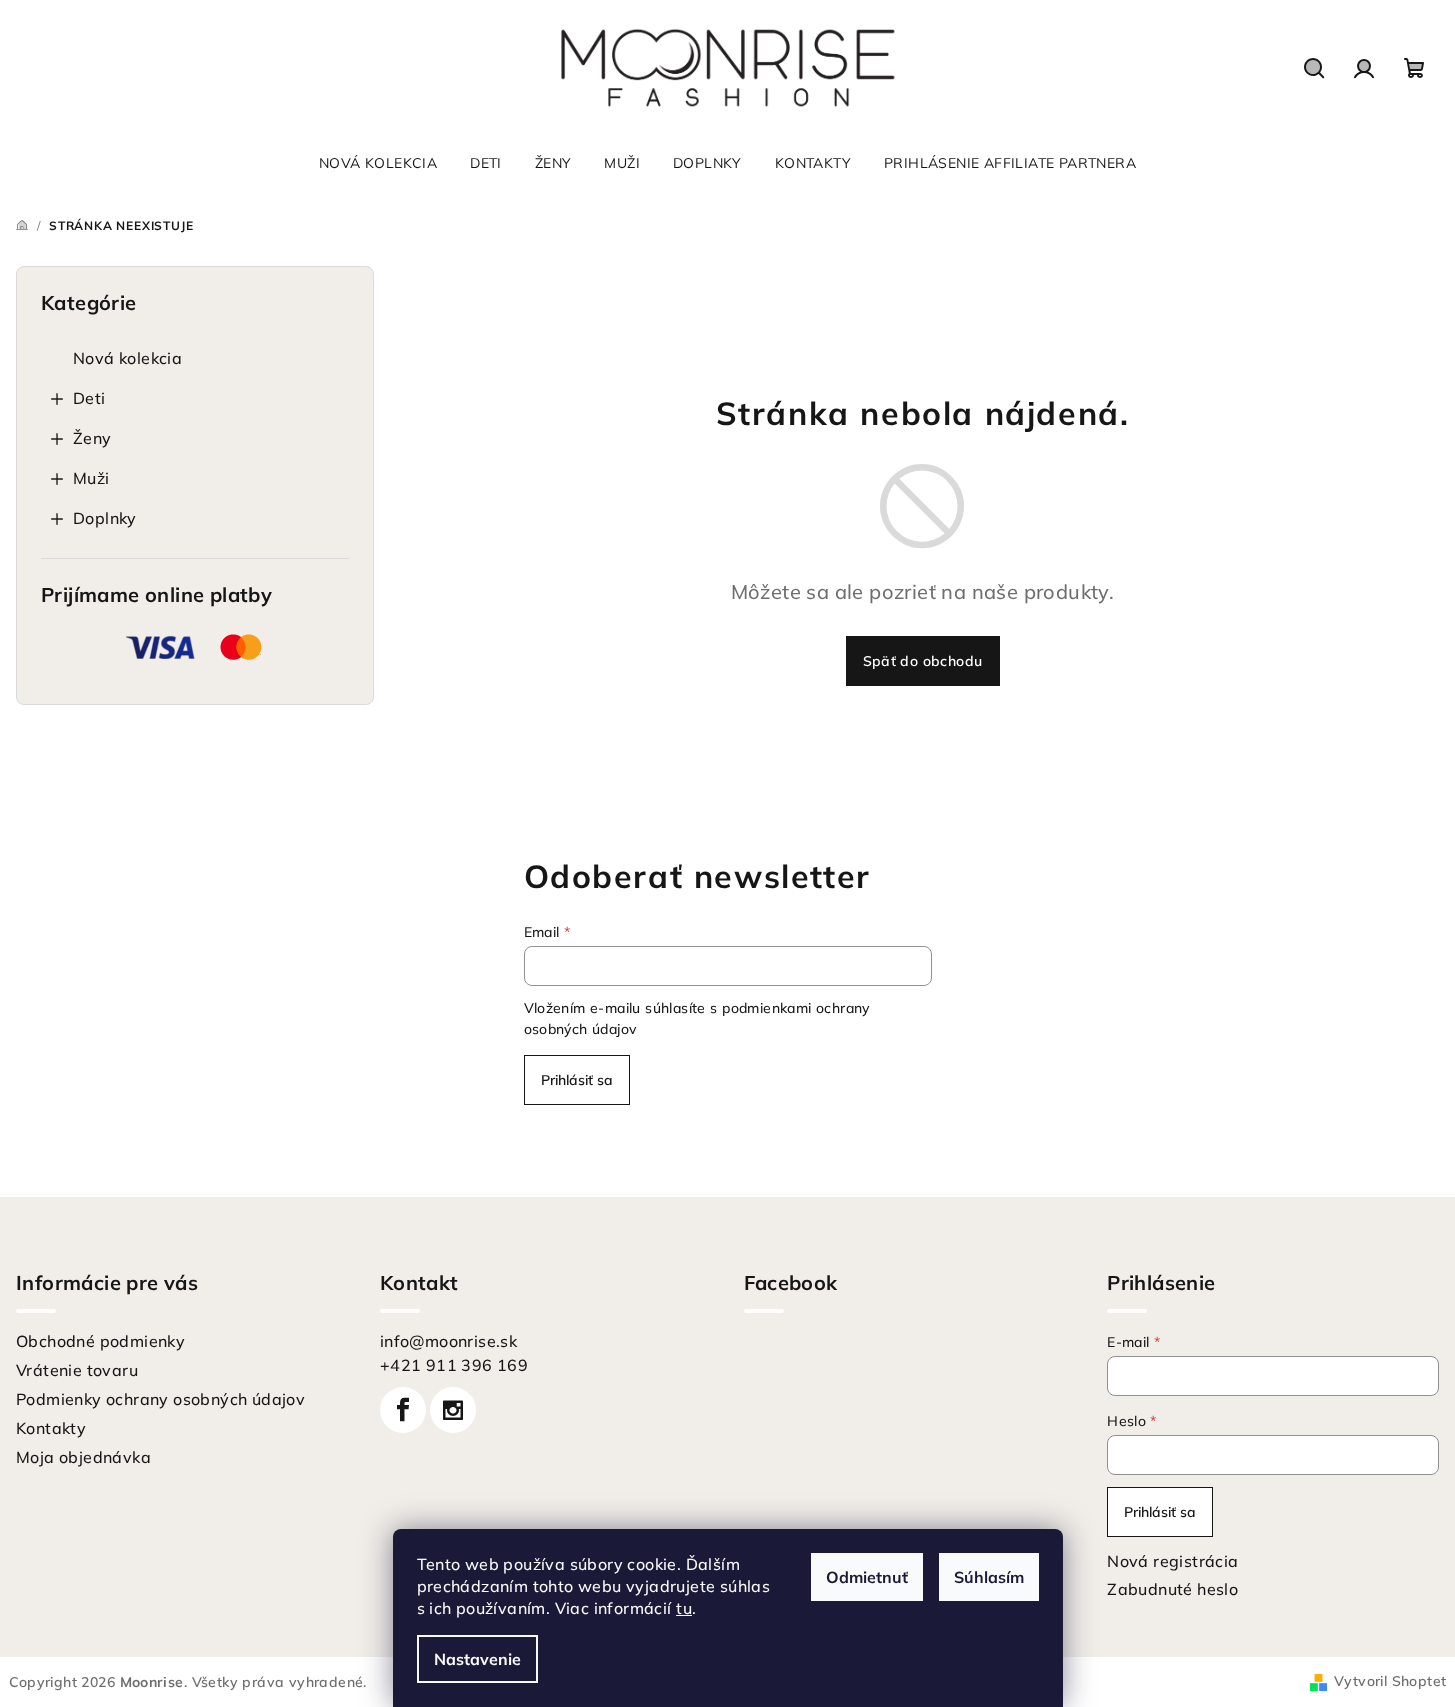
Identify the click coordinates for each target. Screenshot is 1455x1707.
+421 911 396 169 (454, 1365)
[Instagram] (453, 1410)
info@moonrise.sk (448, 1341)
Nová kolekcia (127, 358)
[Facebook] (403, 1410)
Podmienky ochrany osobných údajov (160, 1399)
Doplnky (105, 518)
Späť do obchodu (923, 661)
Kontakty (51, 1428)
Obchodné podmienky (100, 1341)
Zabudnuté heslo (1172, 1589)
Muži (91, 478)
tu (684, 1608)
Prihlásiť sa (577, 1080)
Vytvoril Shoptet (1390, 1681)
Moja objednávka (83, 1457)
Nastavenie (477, 1659)
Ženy (92, 438)
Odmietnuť (867, 1577)
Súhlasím (989, 1577)
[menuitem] (378, 163)
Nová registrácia (1172, 1561)
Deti (89, 398)
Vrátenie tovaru (77, 1370)
